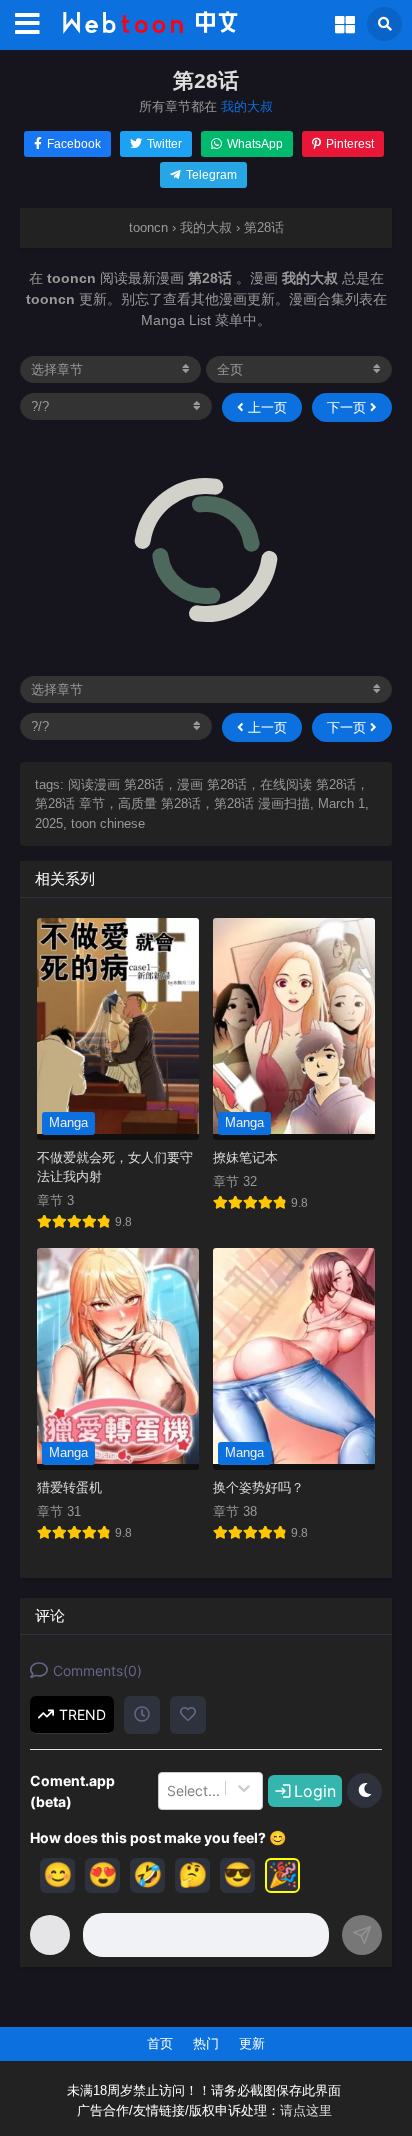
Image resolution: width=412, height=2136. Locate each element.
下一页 (348, 407)
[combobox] (169, 1791)
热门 (206, 2043)
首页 (160, 2043)
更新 (252, 2043)
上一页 (265, 407)
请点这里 (306, 2111)
